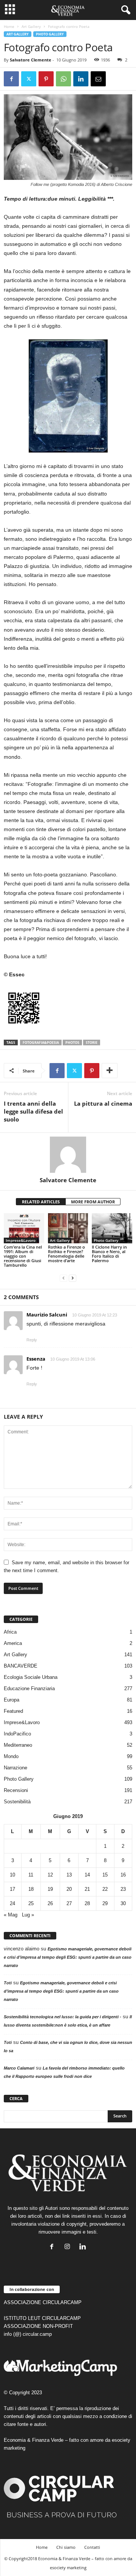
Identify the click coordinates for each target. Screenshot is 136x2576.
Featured (13, 1711)
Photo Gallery (50, 34)
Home (9, 26)
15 (105, 1875)
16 (123, 1875)
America (13, 1643)
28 (87, 1903)
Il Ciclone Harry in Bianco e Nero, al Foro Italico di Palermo (109, 1254)
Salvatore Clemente (31, 60)
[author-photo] (68, 1155)
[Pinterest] (46, 79)
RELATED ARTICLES (41, 1202)
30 (123, 1903)
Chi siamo (66, 2547)
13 (69, 1875)
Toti (8, 1983)
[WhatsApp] (63, 79)
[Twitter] (29, 79)
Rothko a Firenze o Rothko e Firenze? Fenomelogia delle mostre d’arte (66, 1254)
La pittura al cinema (103, 1103)
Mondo (11, 1756)
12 (50, 1875)
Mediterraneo (18, 1745)
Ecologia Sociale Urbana (31, 1677)
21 (87, 1889)
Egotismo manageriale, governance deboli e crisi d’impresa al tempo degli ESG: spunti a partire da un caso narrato (68, 1957)
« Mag (11, 1915)
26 (50, 1903)
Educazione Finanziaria (29, 1688)
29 (105, 1903)
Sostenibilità (17, 1802)
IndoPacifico (17, 1734)
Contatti (92, 2547)
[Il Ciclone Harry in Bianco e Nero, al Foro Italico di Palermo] (112, 1228)
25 (31, 1903)
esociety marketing (68, 2568)
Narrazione (15, 1768)
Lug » (28, 1915)
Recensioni (16, 1790)
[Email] (98, 79)
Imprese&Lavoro (21, 1240)
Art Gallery (31, 26)
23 (123, 1889)
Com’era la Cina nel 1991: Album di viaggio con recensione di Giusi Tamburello (23, 1256)
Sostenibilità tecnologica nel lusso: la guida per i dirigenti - (63, 2017)
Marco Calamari (19, 2068)
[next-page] (73, 1278)
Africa (10, 1632)
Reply (32, 1340)
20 (69, 1889)
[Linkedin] (81, 79)
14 (87, 1875)
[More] (110, 1071)
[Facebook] (11, 79)
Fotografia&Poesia (41, 1043)
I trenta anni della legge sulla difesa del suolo (33, 1111)
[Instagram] (69, 2247)
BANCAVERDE (21, 1666)
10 (12, 1875)
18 (31, 1889)
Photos (72, 1043)
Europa (12, 1700)
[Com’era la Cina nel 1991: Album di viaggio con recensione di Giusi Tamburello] (24, 1228)
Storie (92, 1043)
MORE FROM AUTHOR (93, 1202)
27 (69, 1903)
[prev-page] (63, 1278)
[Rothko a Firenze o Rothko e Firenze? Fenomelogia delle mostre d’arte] (68, 1228)
